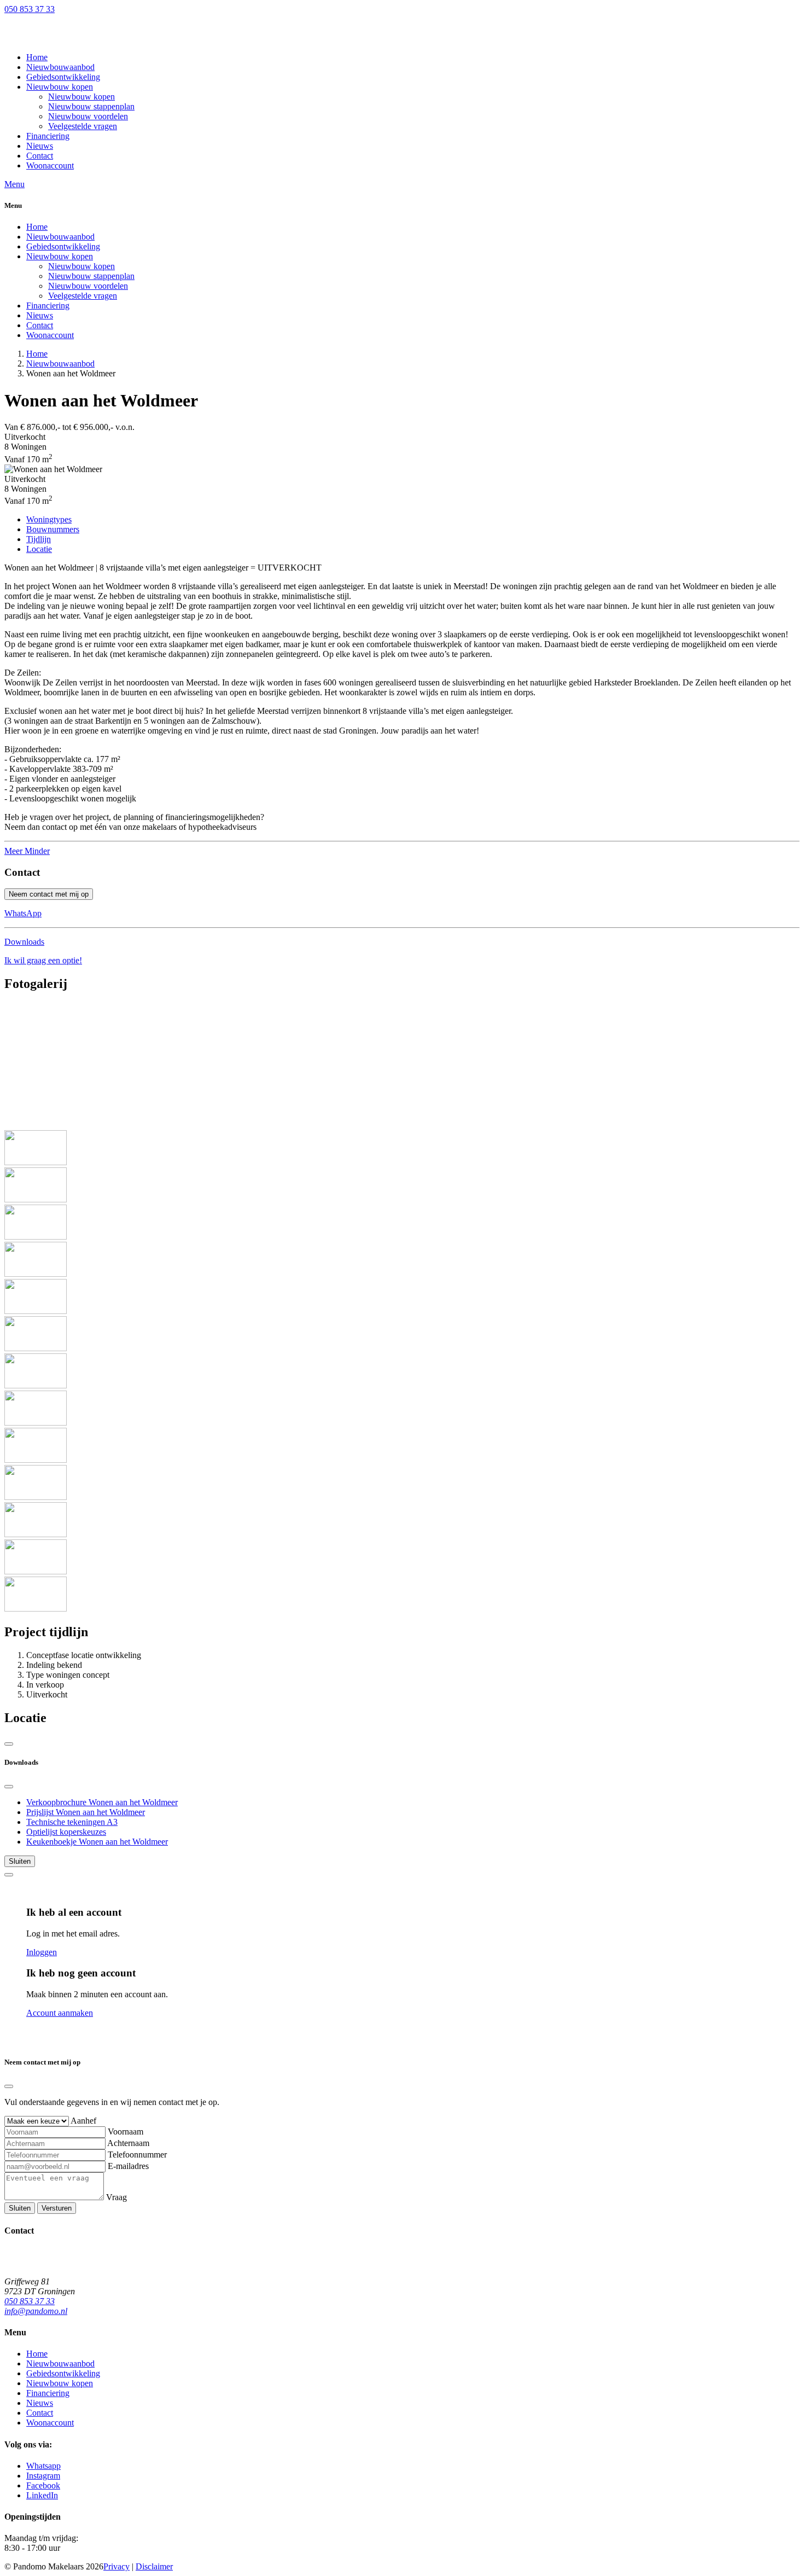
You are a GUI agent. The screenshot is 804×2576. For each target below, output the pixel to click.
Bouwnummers (53, 529)
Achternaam (128, 2143)
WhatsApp (23, 913)
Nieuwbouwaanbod (60, 237)
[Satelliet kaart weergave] (9, 1744)
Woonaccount (50, 335)
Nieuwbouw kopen (60, 256)
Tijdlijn (39, 539)
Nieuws (40, 315)
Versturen (57, 2208)
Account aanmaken (60, 2013)
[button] (60, 87)
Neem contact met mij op (49, 894)
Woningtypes (49, 519)
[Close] (9, 1787)
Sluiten (20, 1861)
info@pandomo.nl (36, 2311)
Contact (40, 325)
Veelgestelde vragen (83, 296)
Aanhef (83, 2121)
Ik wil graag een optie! (43, 960)
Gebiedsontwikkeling (63, 246)
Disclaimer (154, 2566)
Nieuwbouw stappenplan (91, 276)
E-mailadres (128, 2166)
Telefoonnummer (137, 2155)
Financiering (48, 306)
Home (37, 227)
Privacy (116, 2566)
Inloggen (42, 1952)
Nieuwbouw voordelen (88, 286)
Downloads (24, 942)
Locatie (39, 549)
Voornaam (126, 2132)
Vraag (116, 2197)
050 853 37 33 (30, 9)
